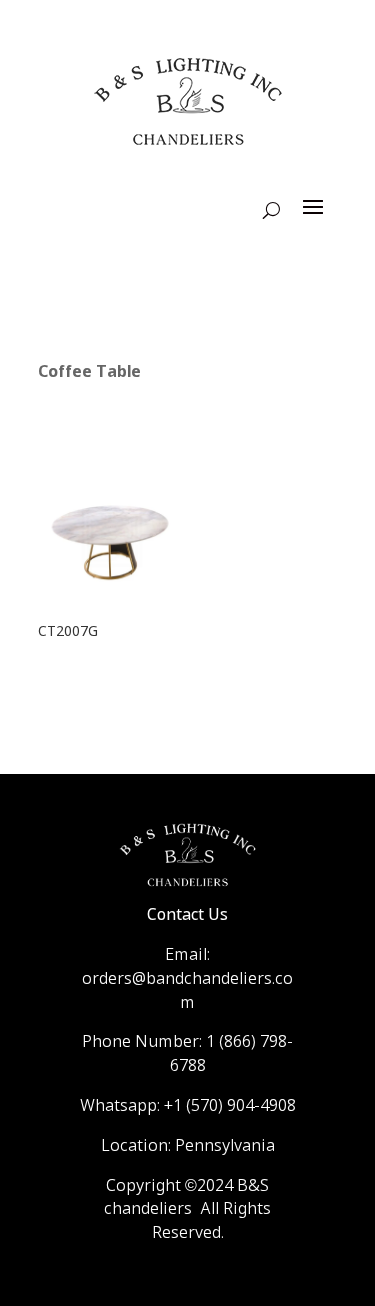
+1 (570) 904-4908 (230, 1106)
